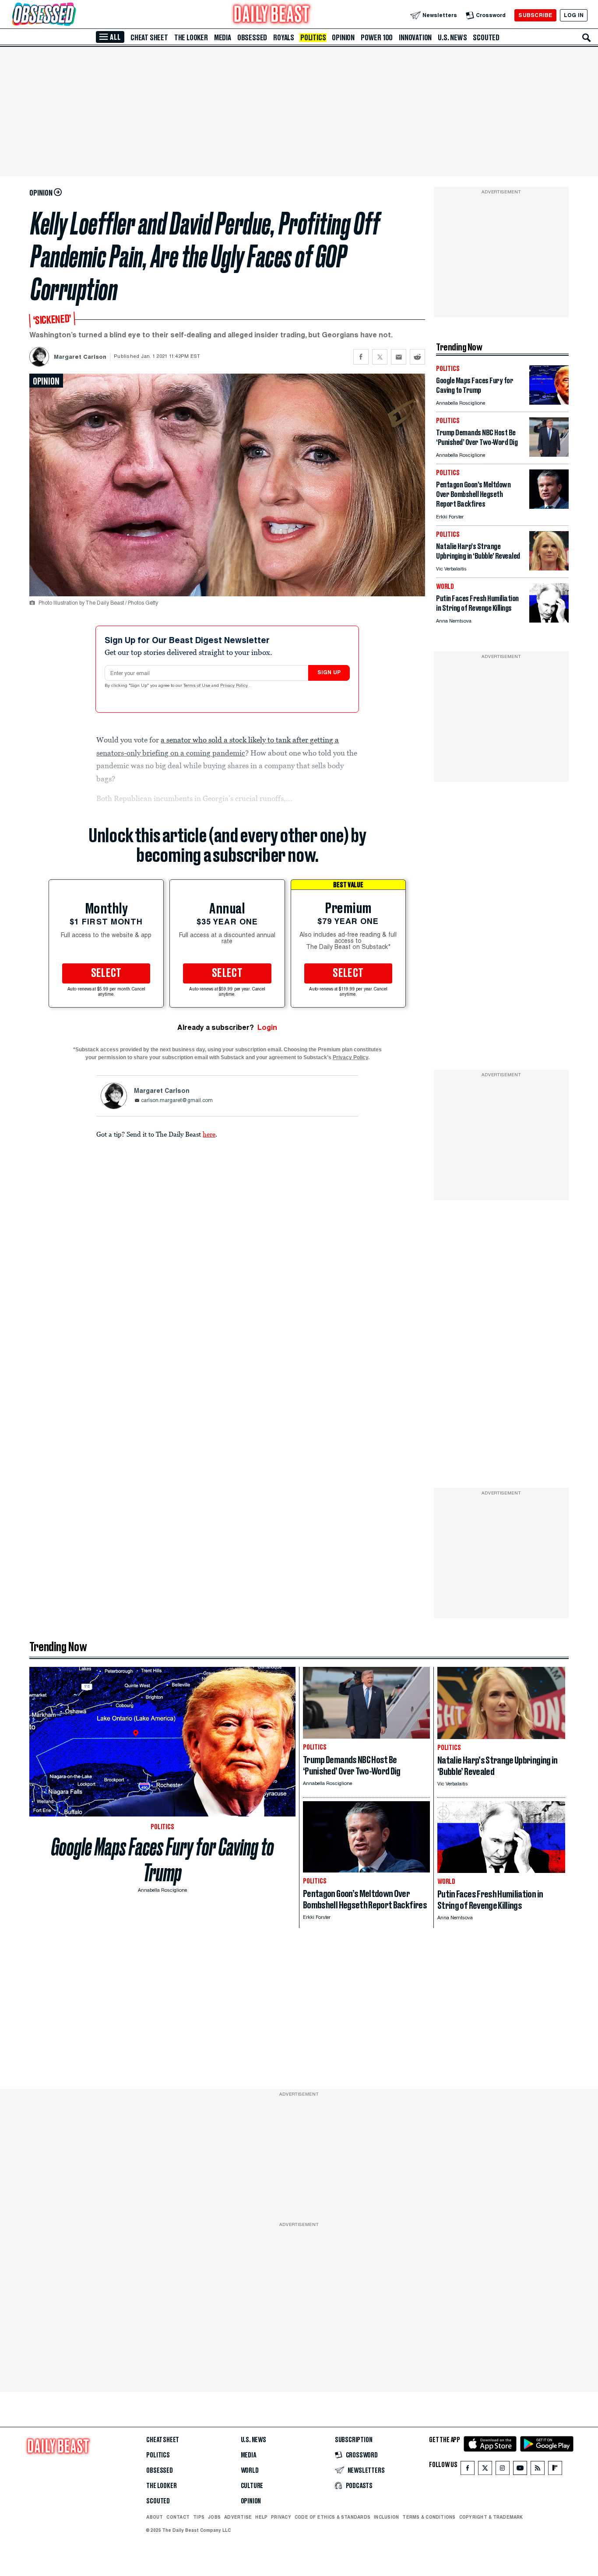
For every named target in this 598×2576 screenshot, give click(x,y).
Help (261, 2517)
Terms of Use (197, 686)
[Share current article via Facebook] (361, 357)
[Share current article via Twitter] (380, 357)
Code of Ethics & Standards (332, 2517)
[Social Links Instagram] (503, 2470)
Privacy (281, 2517)
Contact (178, 2517)
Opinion (343, 38)
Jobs (214, 2517)
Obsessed (252, 38)
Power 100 (377, 38)
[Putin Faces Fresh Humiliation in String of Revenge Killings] (549, 620)
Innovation (415, 38)
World (250, 2471)
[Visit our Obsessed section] (72, 15)
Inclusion (386, 2517)
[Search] (587, 38)
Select (106, 973)
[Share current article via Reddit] (417, 357)
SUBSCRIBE (535, 15)
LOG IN (574, 15)
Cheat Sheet (149, 38)
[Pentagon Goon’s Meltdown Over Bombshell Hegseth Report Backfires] (549, 506)
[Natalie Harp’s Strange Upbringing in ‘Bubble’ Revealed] (549, 568)
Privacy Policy (235, 686)
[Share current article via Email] (399, 357)
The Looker (191, 38)
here (209, 1134)
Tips (199, 2517)
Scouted (486, 38)
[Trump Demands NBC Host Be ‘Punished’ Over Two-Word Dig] (549, 454)
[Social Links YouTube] (520, 2470)
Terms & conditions (429, 2517)
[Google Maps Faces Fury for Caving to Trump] (549, 402)
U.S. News (452, 38)
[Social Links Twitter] (485, 2470)
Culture (252, 2486)
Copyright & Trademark (491, 2517)
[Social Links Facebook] (468, 2470)
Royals (284, 38)
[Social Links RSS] (538, 2470)
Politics (313, 38)
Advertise (238, 2517)
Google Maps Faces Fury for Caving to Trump (163, 1860)
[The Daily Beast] (272, 15)
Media (223, 38)
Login (267, 1027)
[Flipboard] (555, 2470)
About (155, 2517)
